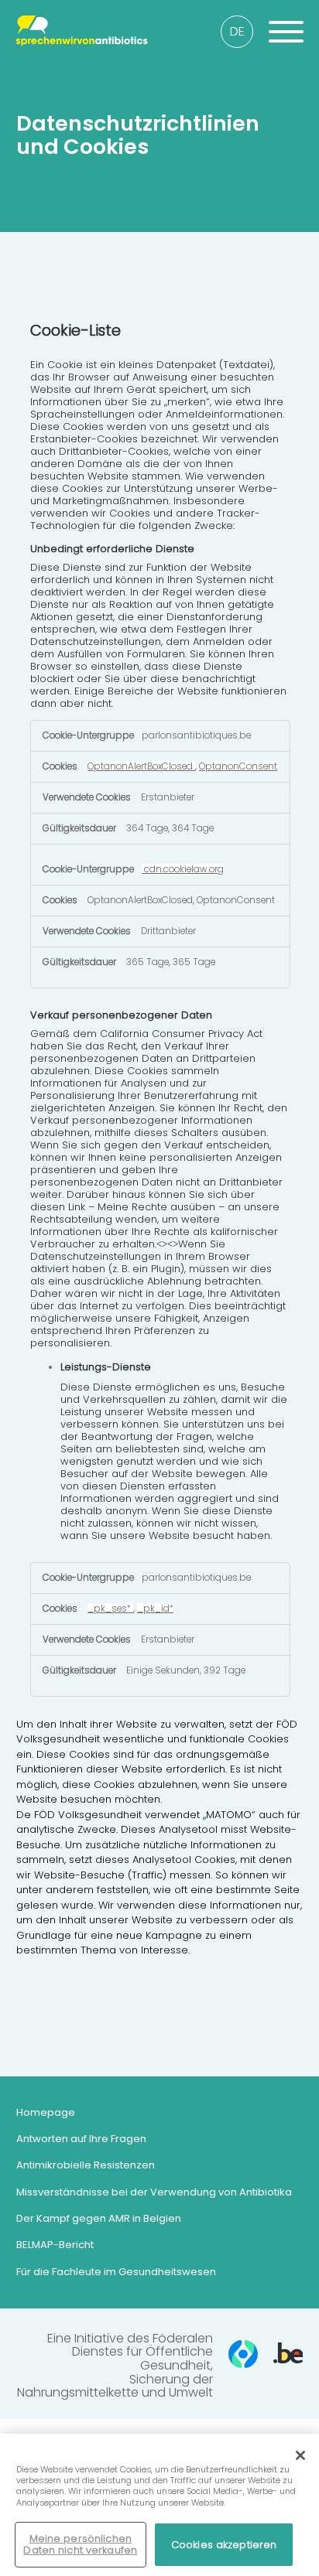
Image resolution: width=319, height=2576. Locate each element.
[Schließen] (300, 2455)
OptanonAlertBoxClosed (141, 766)
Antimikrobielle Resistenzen (86, 2165)
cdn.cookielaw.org (183, 869)
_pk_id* (155, 1609)
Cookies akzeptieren (224, 2545)
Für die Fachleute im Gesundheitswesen (116, 2272)
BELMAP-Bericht (55, 2245)
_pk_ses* (110, 1609)
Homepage (46, 2112)
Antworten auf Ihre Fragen (81, 2139)
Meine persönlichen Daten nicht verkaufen (80, 2545)
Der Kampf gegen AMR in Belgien (99, 2218)
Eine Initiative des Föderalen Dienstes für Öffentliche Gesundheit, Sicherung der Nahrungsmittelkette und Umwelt (115, 2366)
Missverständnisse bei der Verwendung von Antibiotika (154, 2192)
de (237, 31)
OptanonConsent (238, 766)
